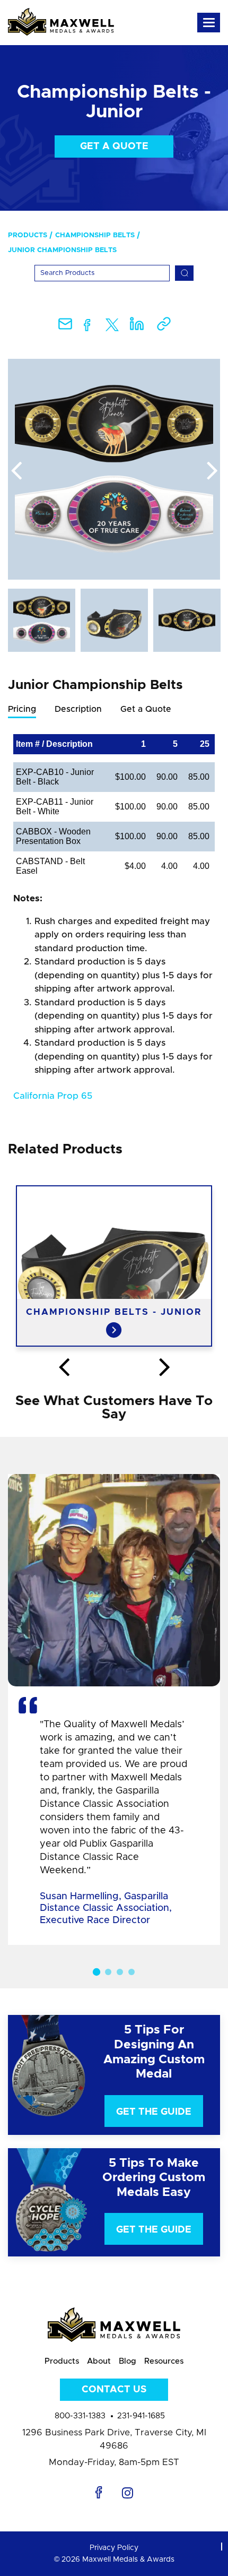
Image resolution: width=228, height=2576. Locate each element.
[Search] (184, 273)
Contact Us (114, 2390)
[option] (114, 469)
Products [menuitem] (28, 235)
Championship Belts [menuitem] (95, 235)
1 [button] (97, 1972)
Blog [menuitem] (128, 2361)
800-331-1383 (80, 2416)
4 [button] (131, 1972)
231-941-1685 (141, 2416)
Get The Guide (154, 2112)
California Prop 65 (53, 1096)
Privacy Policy (114, 2548)
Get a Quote (114, 147)
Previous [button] (16, 471)
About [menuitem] (99, 2361)
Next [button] (212, 471)
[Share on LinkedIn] (137, 327)
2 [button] (108, 1972)
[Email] (65, 327)
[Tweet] (112, 327)
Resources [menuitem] (164, 2361)
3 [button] (120, 1972)
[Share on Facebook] (87, 327)
